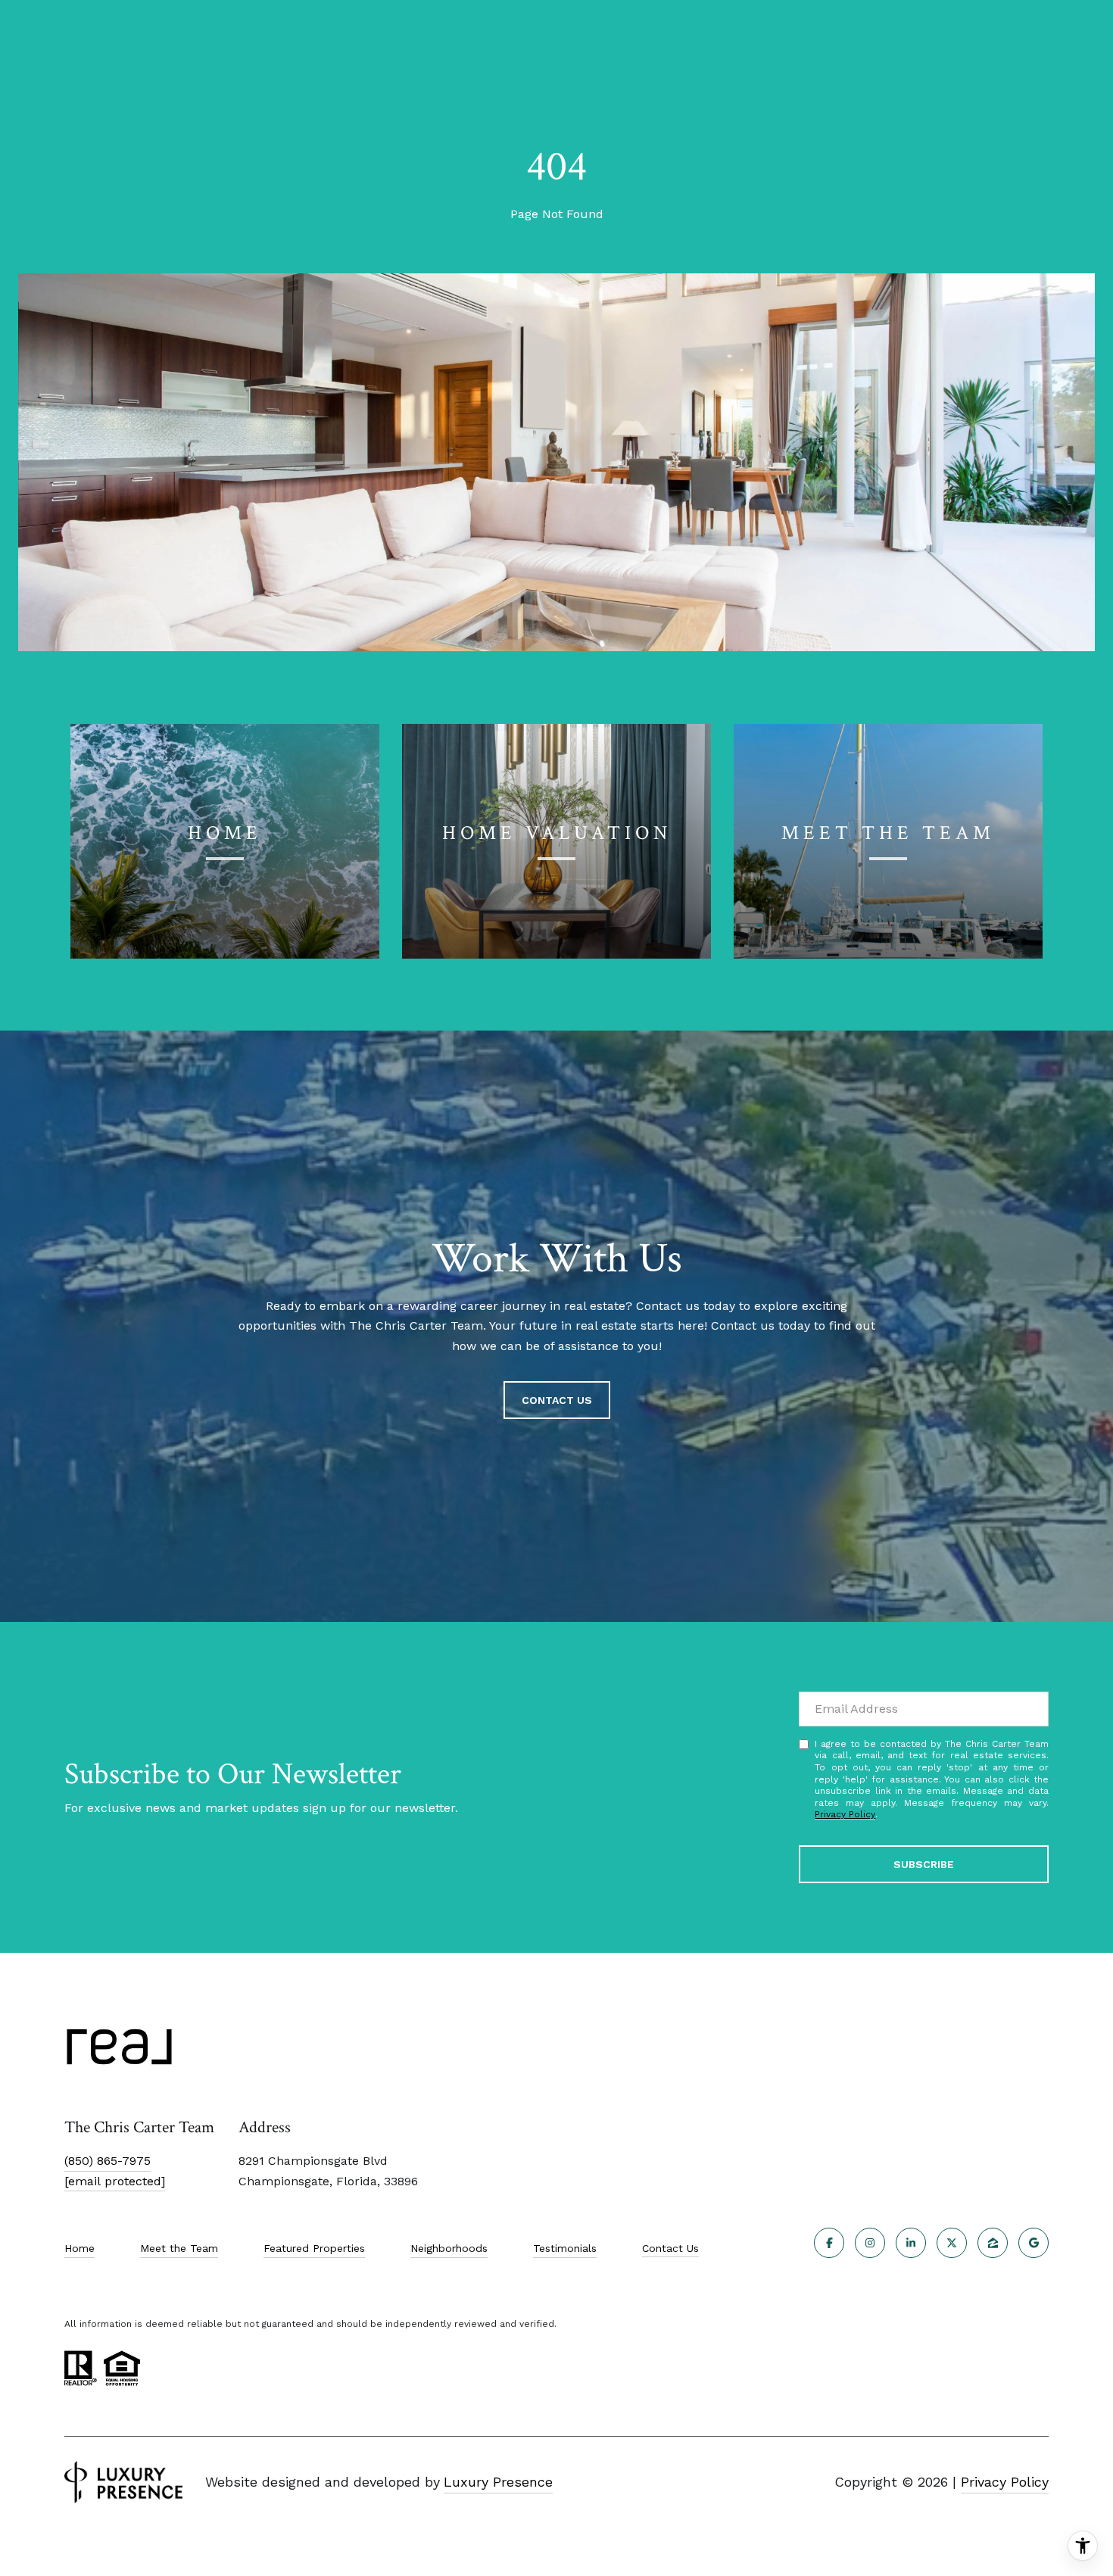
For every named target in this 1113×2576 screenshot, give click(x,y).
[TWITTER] (952, 2243)
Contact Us (670, 2248)
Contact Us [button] (557, 1400)
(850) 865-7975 (108, 2161)
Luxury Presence (498, 2482)
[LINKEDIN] (911, 2243)
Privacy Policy (845, 1814)
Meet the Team (179, 2248)
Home (79, 2248)
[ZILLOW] (993, 2243)
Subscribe (924, 1864)
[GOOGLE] (1033, 2243)
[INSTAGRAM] (870, 2243)
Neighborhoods (449, 2248)
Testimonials (565, 2248)
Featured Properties (314, 2248)
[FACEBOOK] (829, 2243)
